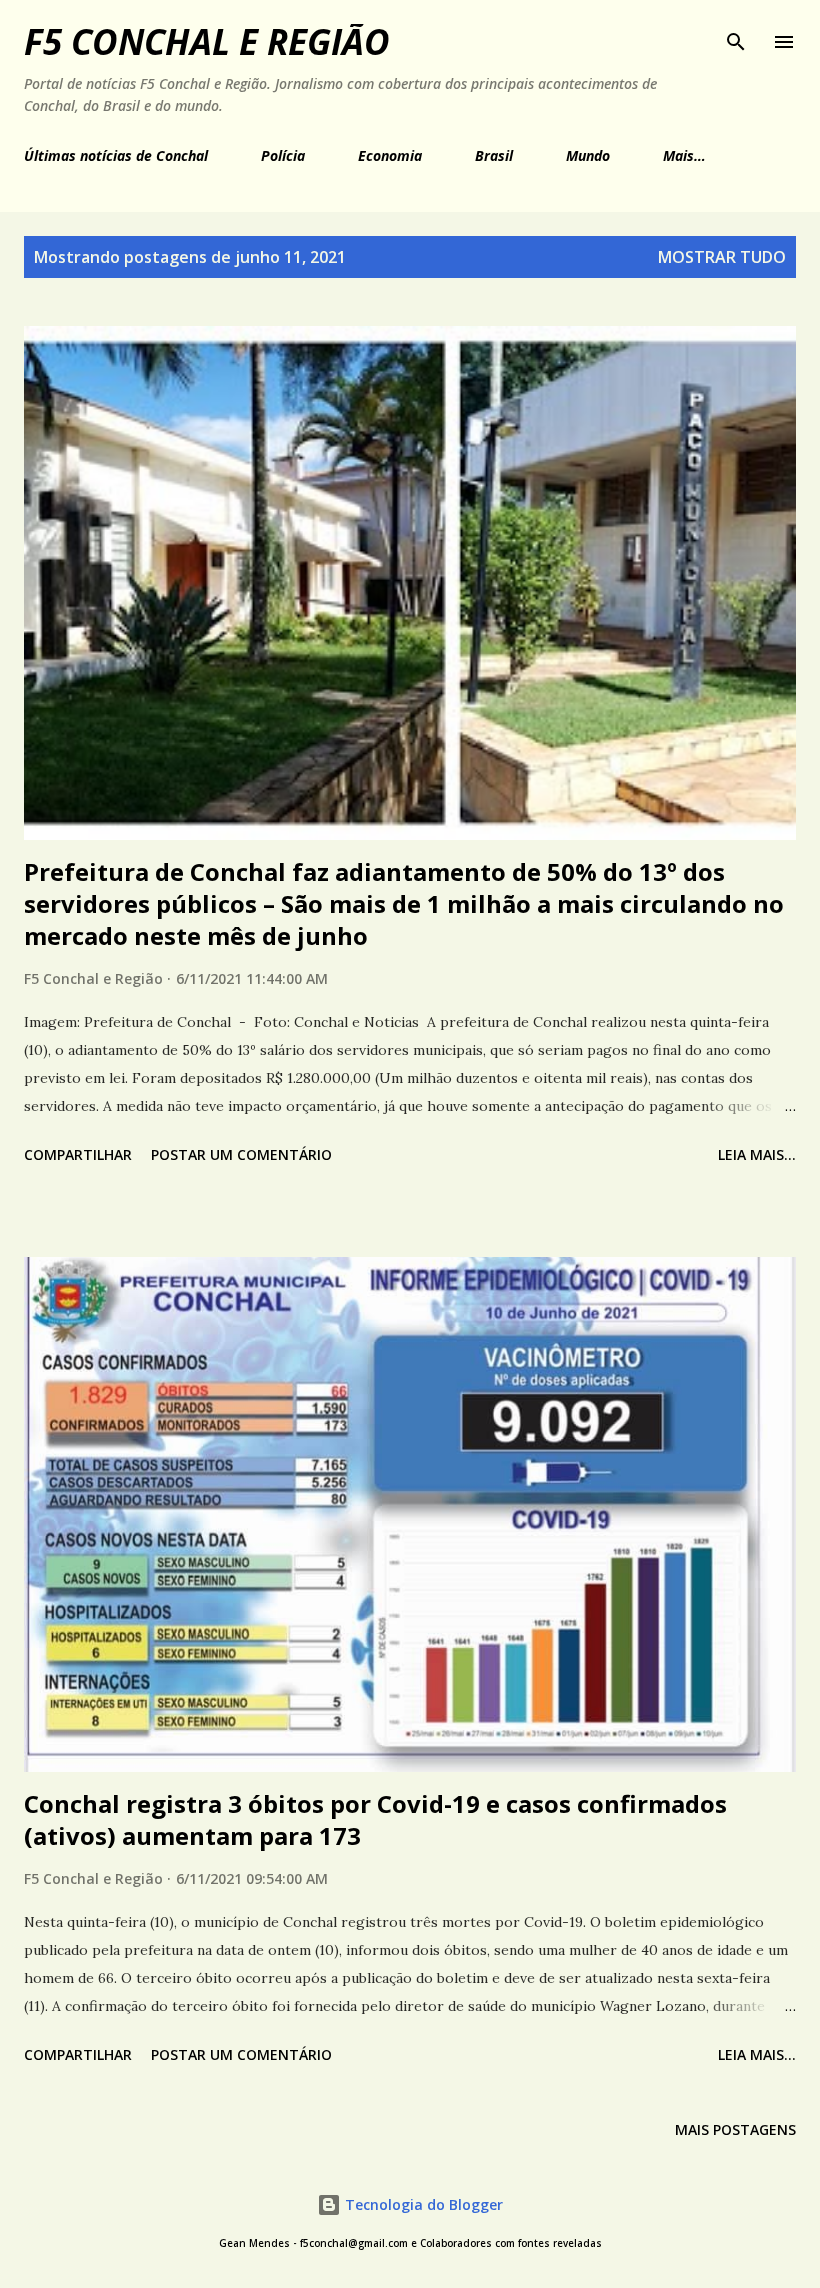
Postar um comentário (241, 1154)
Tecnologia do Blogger (422, 2204)
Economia (390, 155)
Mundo (588, 155)
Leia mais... (757, 1154)
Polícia (283, 155)
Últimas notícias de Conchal (116, 155)
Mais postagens (735, 2129)
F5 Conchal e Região (207, 41)
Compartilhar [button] (78, 1154)
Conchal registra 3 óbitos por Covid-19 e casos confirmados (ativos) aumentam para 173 (375, 1819)
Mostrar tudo (722, 257)
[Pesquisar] (736, 36)
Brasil (494, 155)
